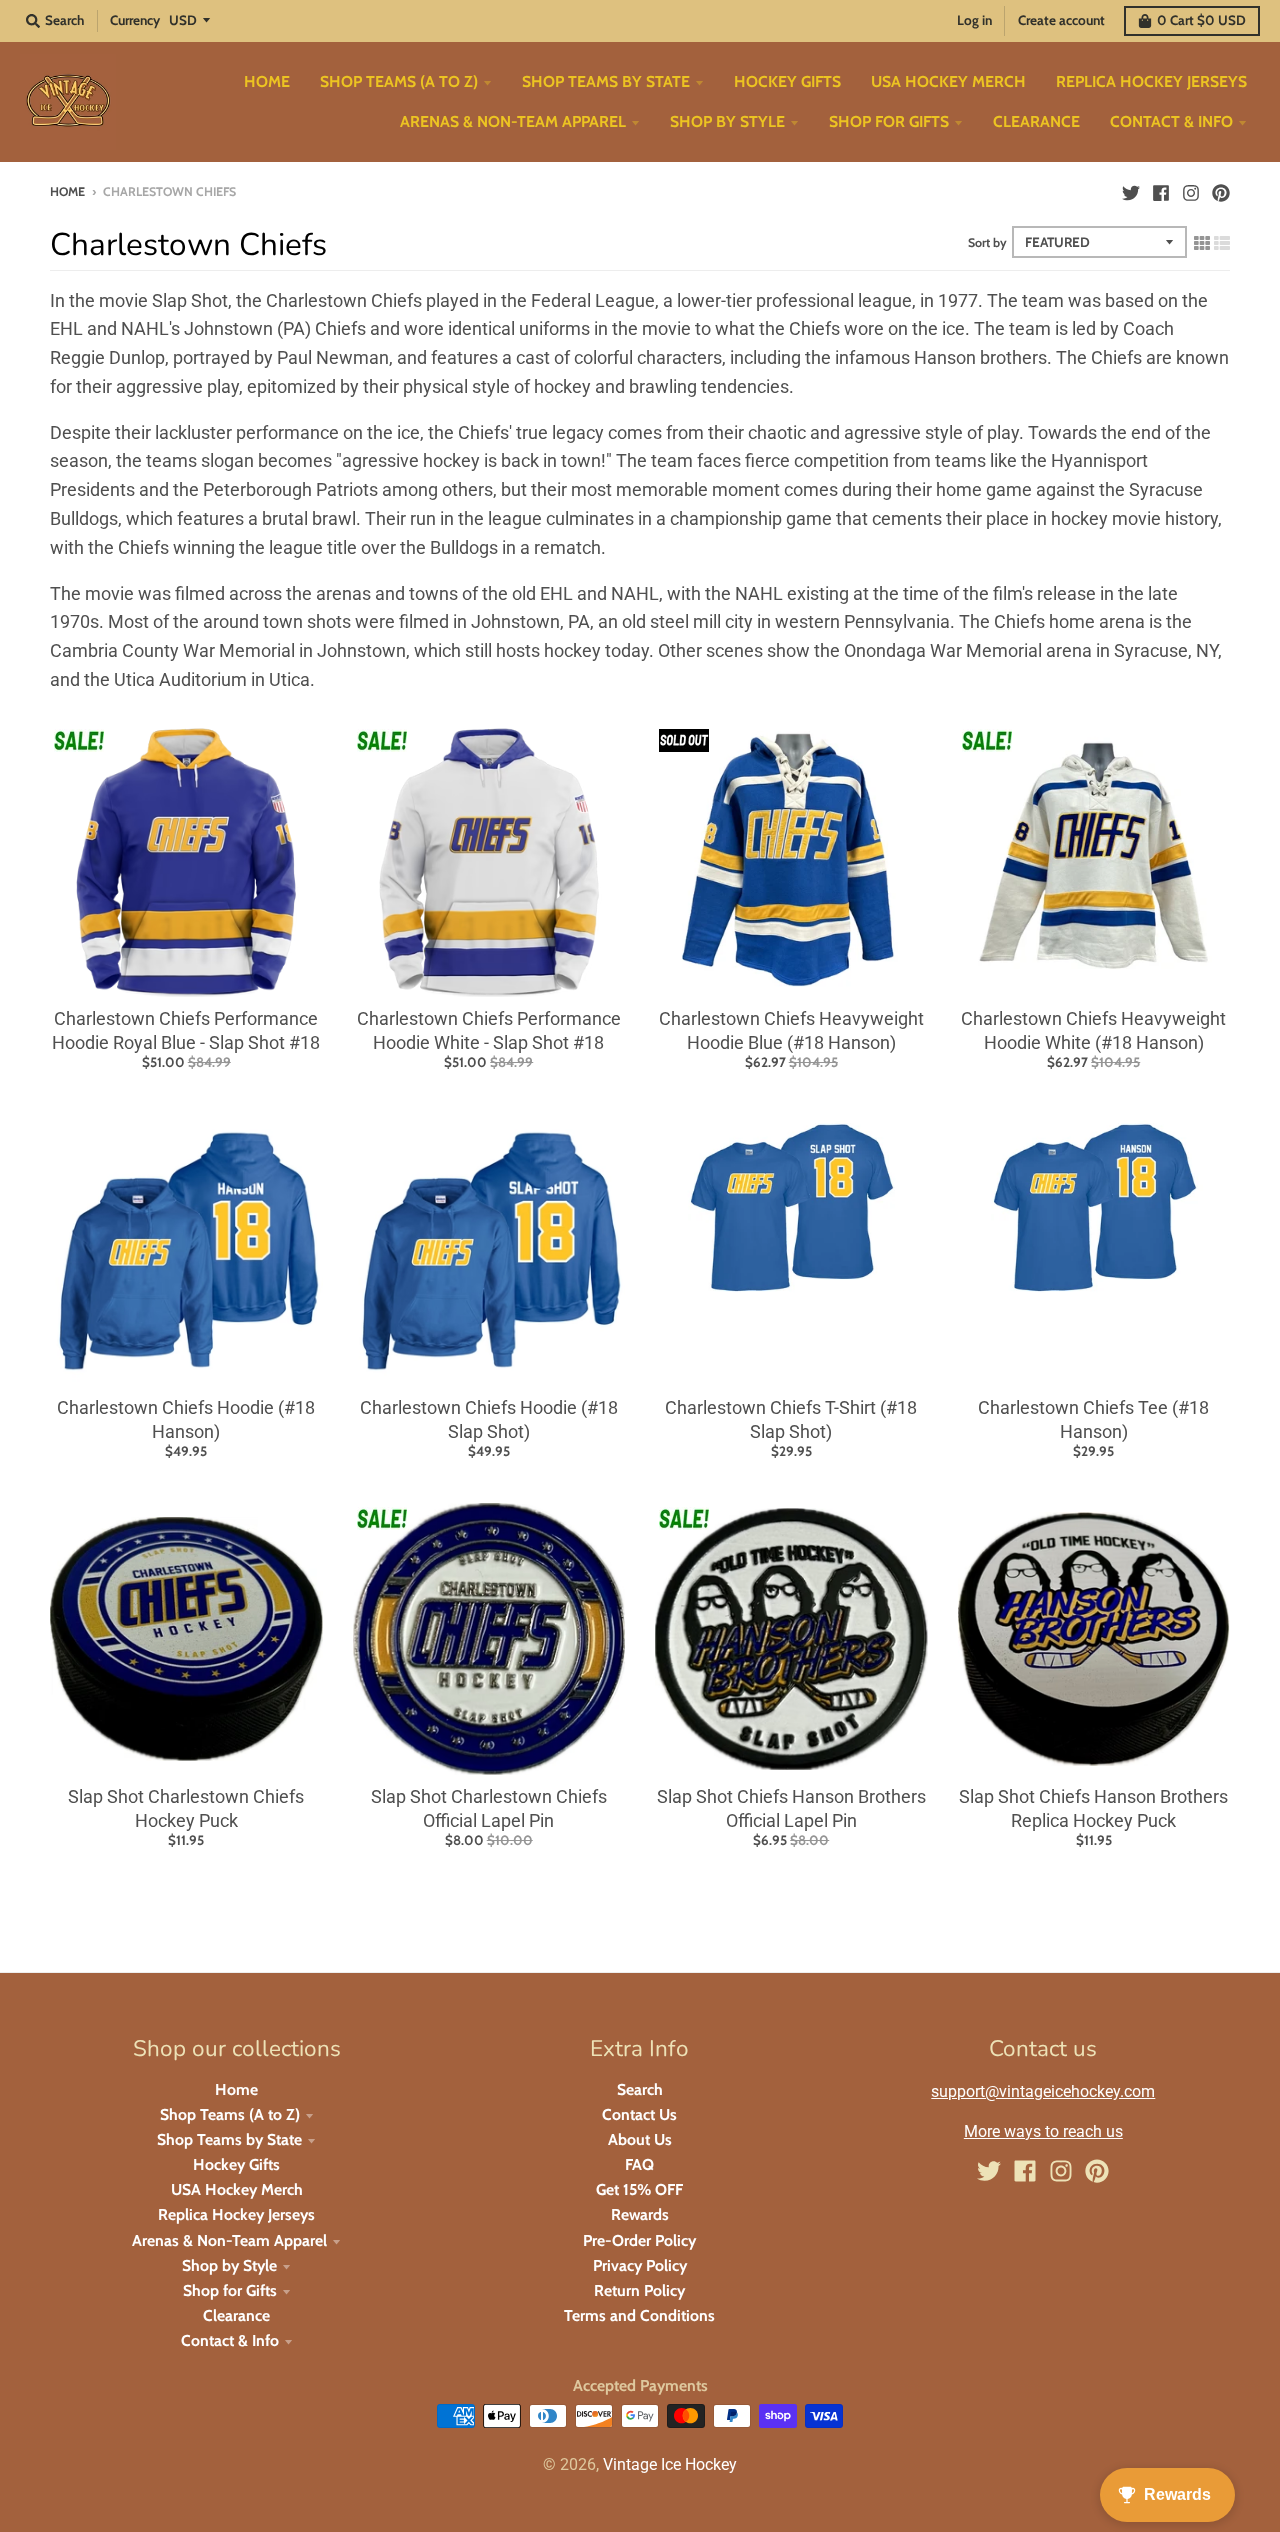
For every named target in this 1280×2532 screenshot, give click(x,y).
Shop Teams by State (229, 2139)
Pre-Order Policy (639, 2240)
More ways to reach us (1043, 2131)
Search (640, 2089)
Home (67, 191)
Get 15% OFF (639, 2189)
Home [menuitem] (267, 81)
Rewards (640, 2214)
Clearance (236, 2315)
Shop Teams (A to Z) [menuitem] (399, 81)
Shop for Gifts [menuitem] (889, 121)
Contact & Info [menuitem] (1171, 121)
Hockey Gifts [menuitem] (787, 81)
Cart (1201, 20)
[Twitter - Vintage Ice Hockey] (1131, 191)
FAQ (639, 2164)
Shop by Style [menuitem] (727, 121)
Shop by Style (229, 2265)
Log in (974, 20)
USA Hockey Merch (237, 2189)
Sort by (987, 242)
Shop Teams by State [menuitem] (606, 81)
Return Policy (639, 2290)
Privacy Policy (640, 2265)
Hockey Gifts (236, 2164)
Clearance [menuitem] (1036, 121)
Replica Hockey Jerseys (236, 2214)
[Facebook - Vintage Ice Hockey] (1161, 191)
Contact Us (639, 2114)
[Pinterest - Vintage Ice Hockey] (1221, 191)
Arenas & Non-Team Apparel (229, 2240)
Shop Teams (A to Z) (230, 2114)
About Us (640, 2139)
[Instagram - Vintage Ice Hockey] (1191, 191)
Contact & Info (230, 2340)
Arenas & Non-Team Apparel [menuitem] (513, 121)
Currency (135, 20)
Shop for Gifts (230, 2290)
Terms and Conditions (639, 2315)
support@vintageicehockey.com (1043, 2091)
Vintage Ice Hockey (670, 2464)
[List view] (1222, 242)
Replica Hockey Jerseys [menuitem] (1151, 81)
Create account (1061, 20)
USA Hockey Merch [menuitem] (948, 81)
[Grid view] (1202, 242)
